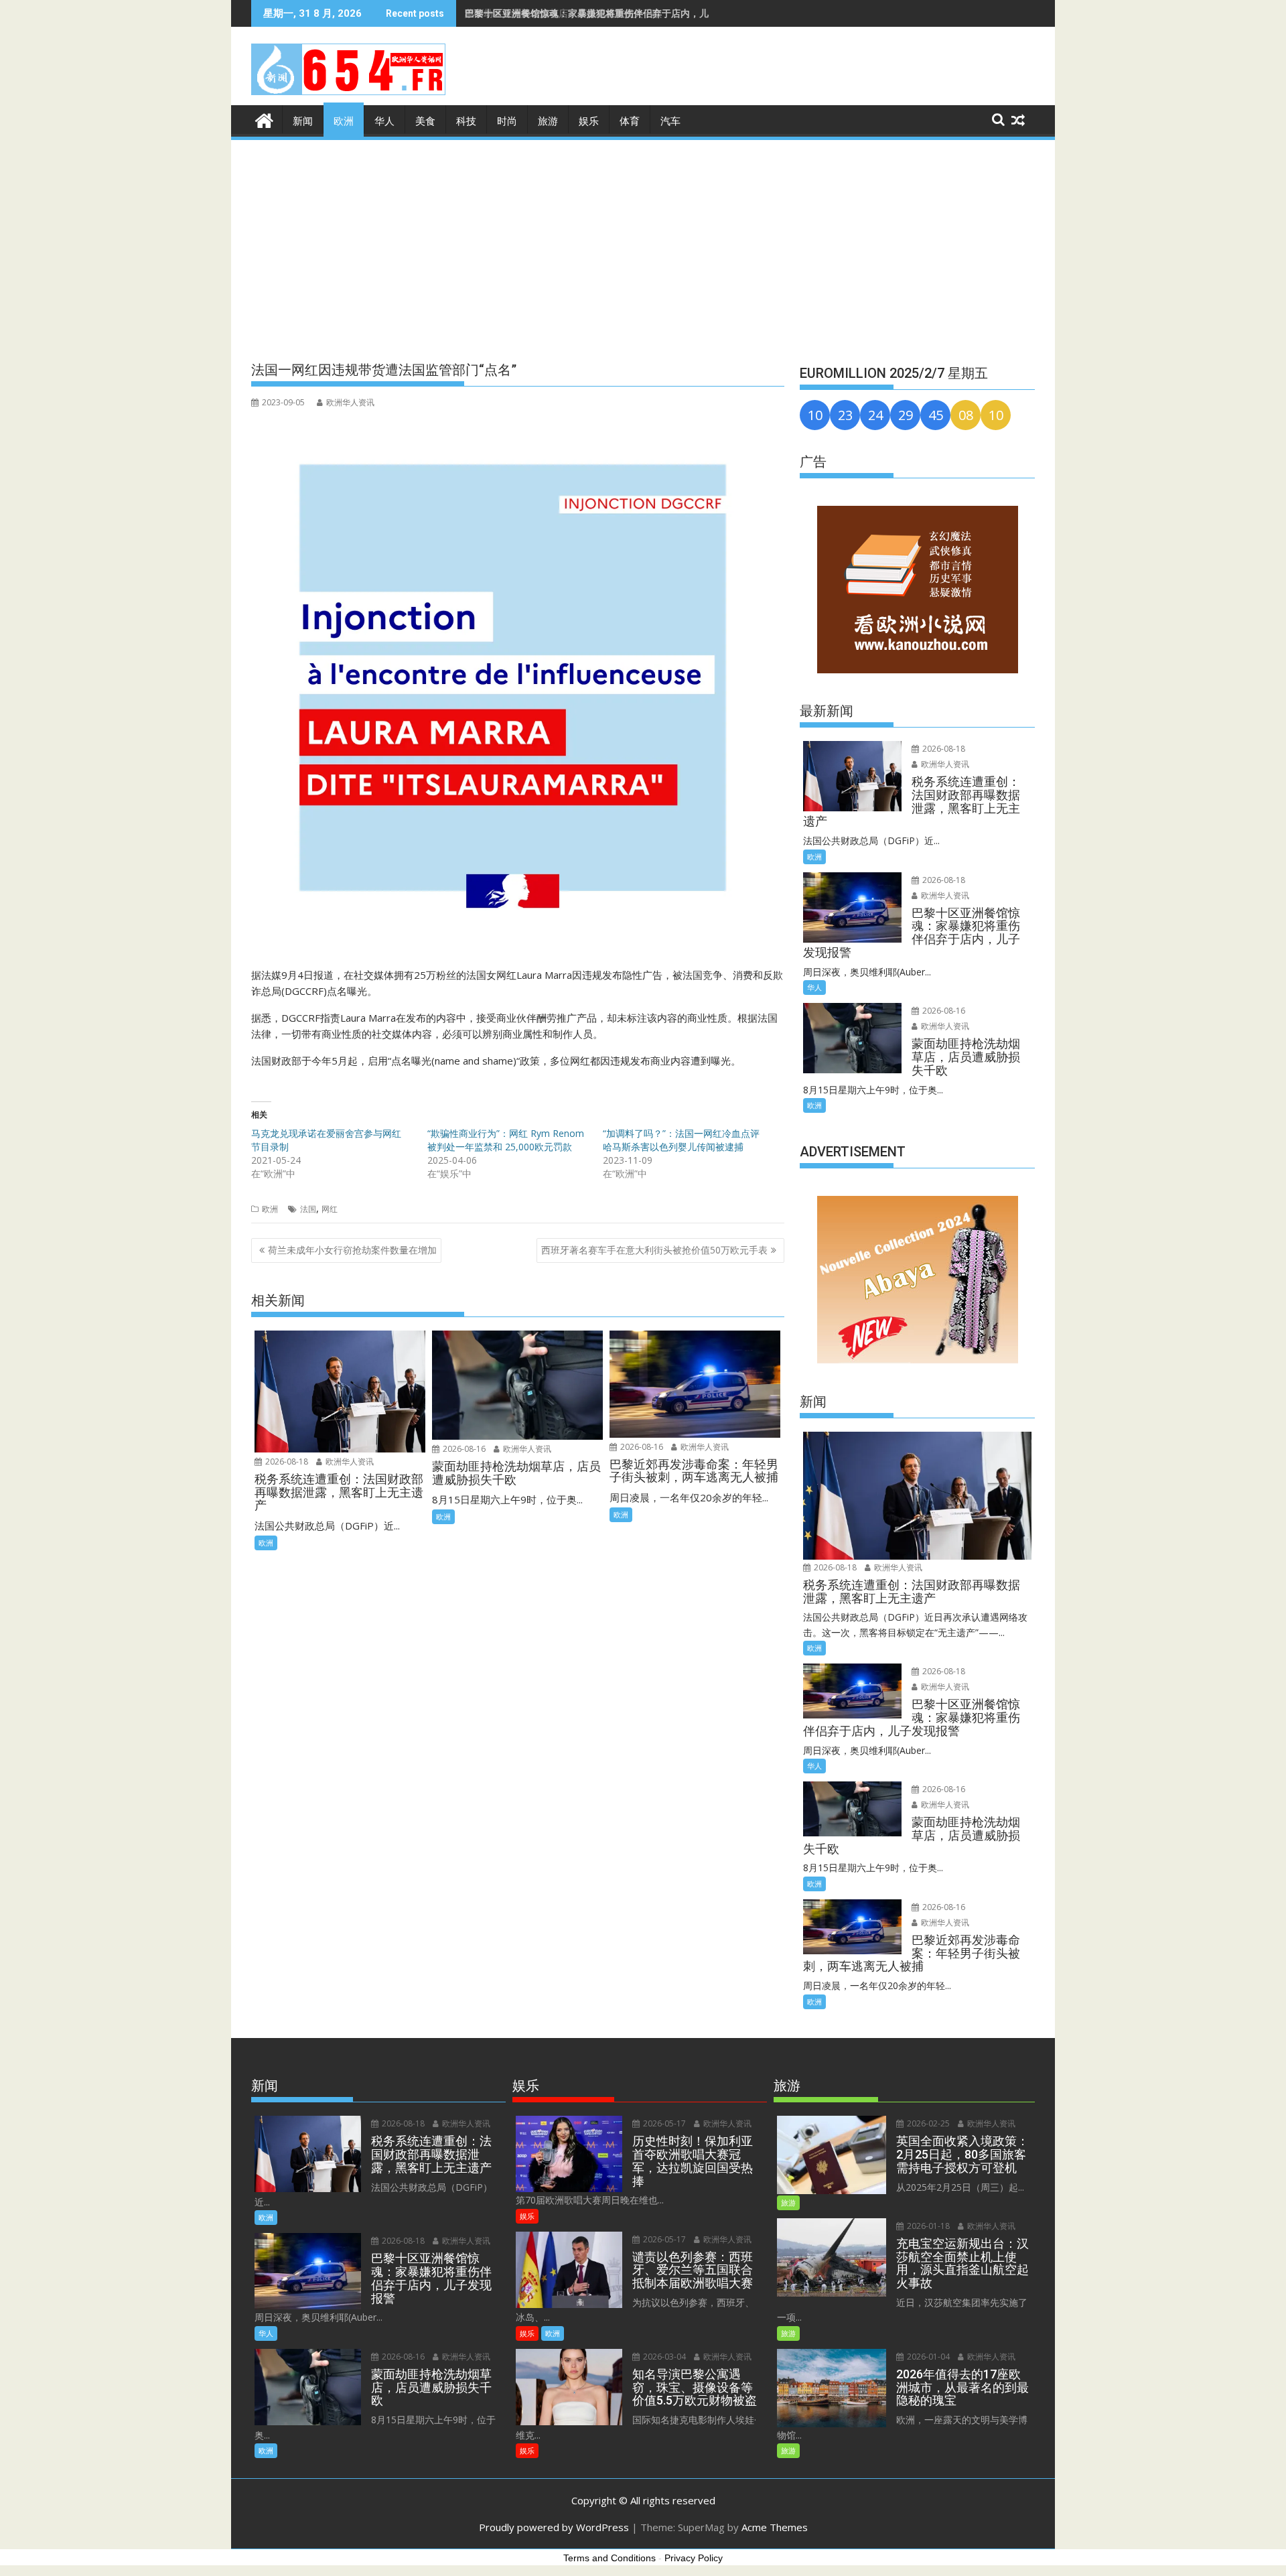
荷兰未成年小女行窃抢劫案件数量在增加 (352, 1250)
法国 (308, 1209)
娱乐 (589, 121)
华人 (384, 121)
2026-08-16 (463, 1449)
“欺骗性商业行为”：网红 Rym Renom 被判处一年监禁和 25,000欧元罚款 (506, 1140)
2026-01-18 (927, 2226)
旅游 (548, 121)
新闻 (303, 121)
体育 (630, 121)
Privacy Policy (694, 2558)
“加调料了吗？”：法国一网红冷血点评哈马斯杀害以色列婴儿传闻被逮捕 (681, 1140)
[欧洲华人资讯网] (264, 119)
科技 (466, 121)
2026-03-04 (663, 2357)
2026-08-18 (286, 1462)
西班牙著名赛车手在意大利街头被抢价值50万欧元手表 (654, 1250)
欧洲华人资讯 (350, 402)
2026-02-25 (927, 2123)
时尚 (507, 121)
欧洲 (344, 121)
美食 (425, 121)
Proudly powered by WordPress (554, 2527)
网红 (330, 1209)
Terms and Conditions (610, 2558)
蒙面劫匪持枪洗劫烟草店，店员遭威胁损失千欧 (563, 13)
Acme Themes (775, 2527)
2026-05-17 (663, 2123)
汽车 (670, 121)
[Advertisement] (643, 243)
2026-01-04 (927, 2357)
